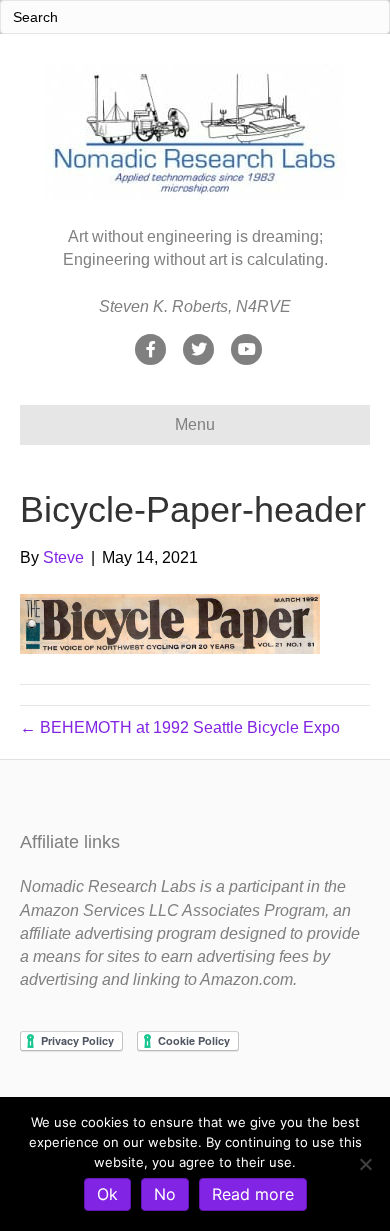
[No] (365, 1164)
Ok (107, 1194)
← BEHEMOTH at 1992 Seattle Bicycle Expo (180, 727)
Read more (253, 1194)
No (165, 1194)
